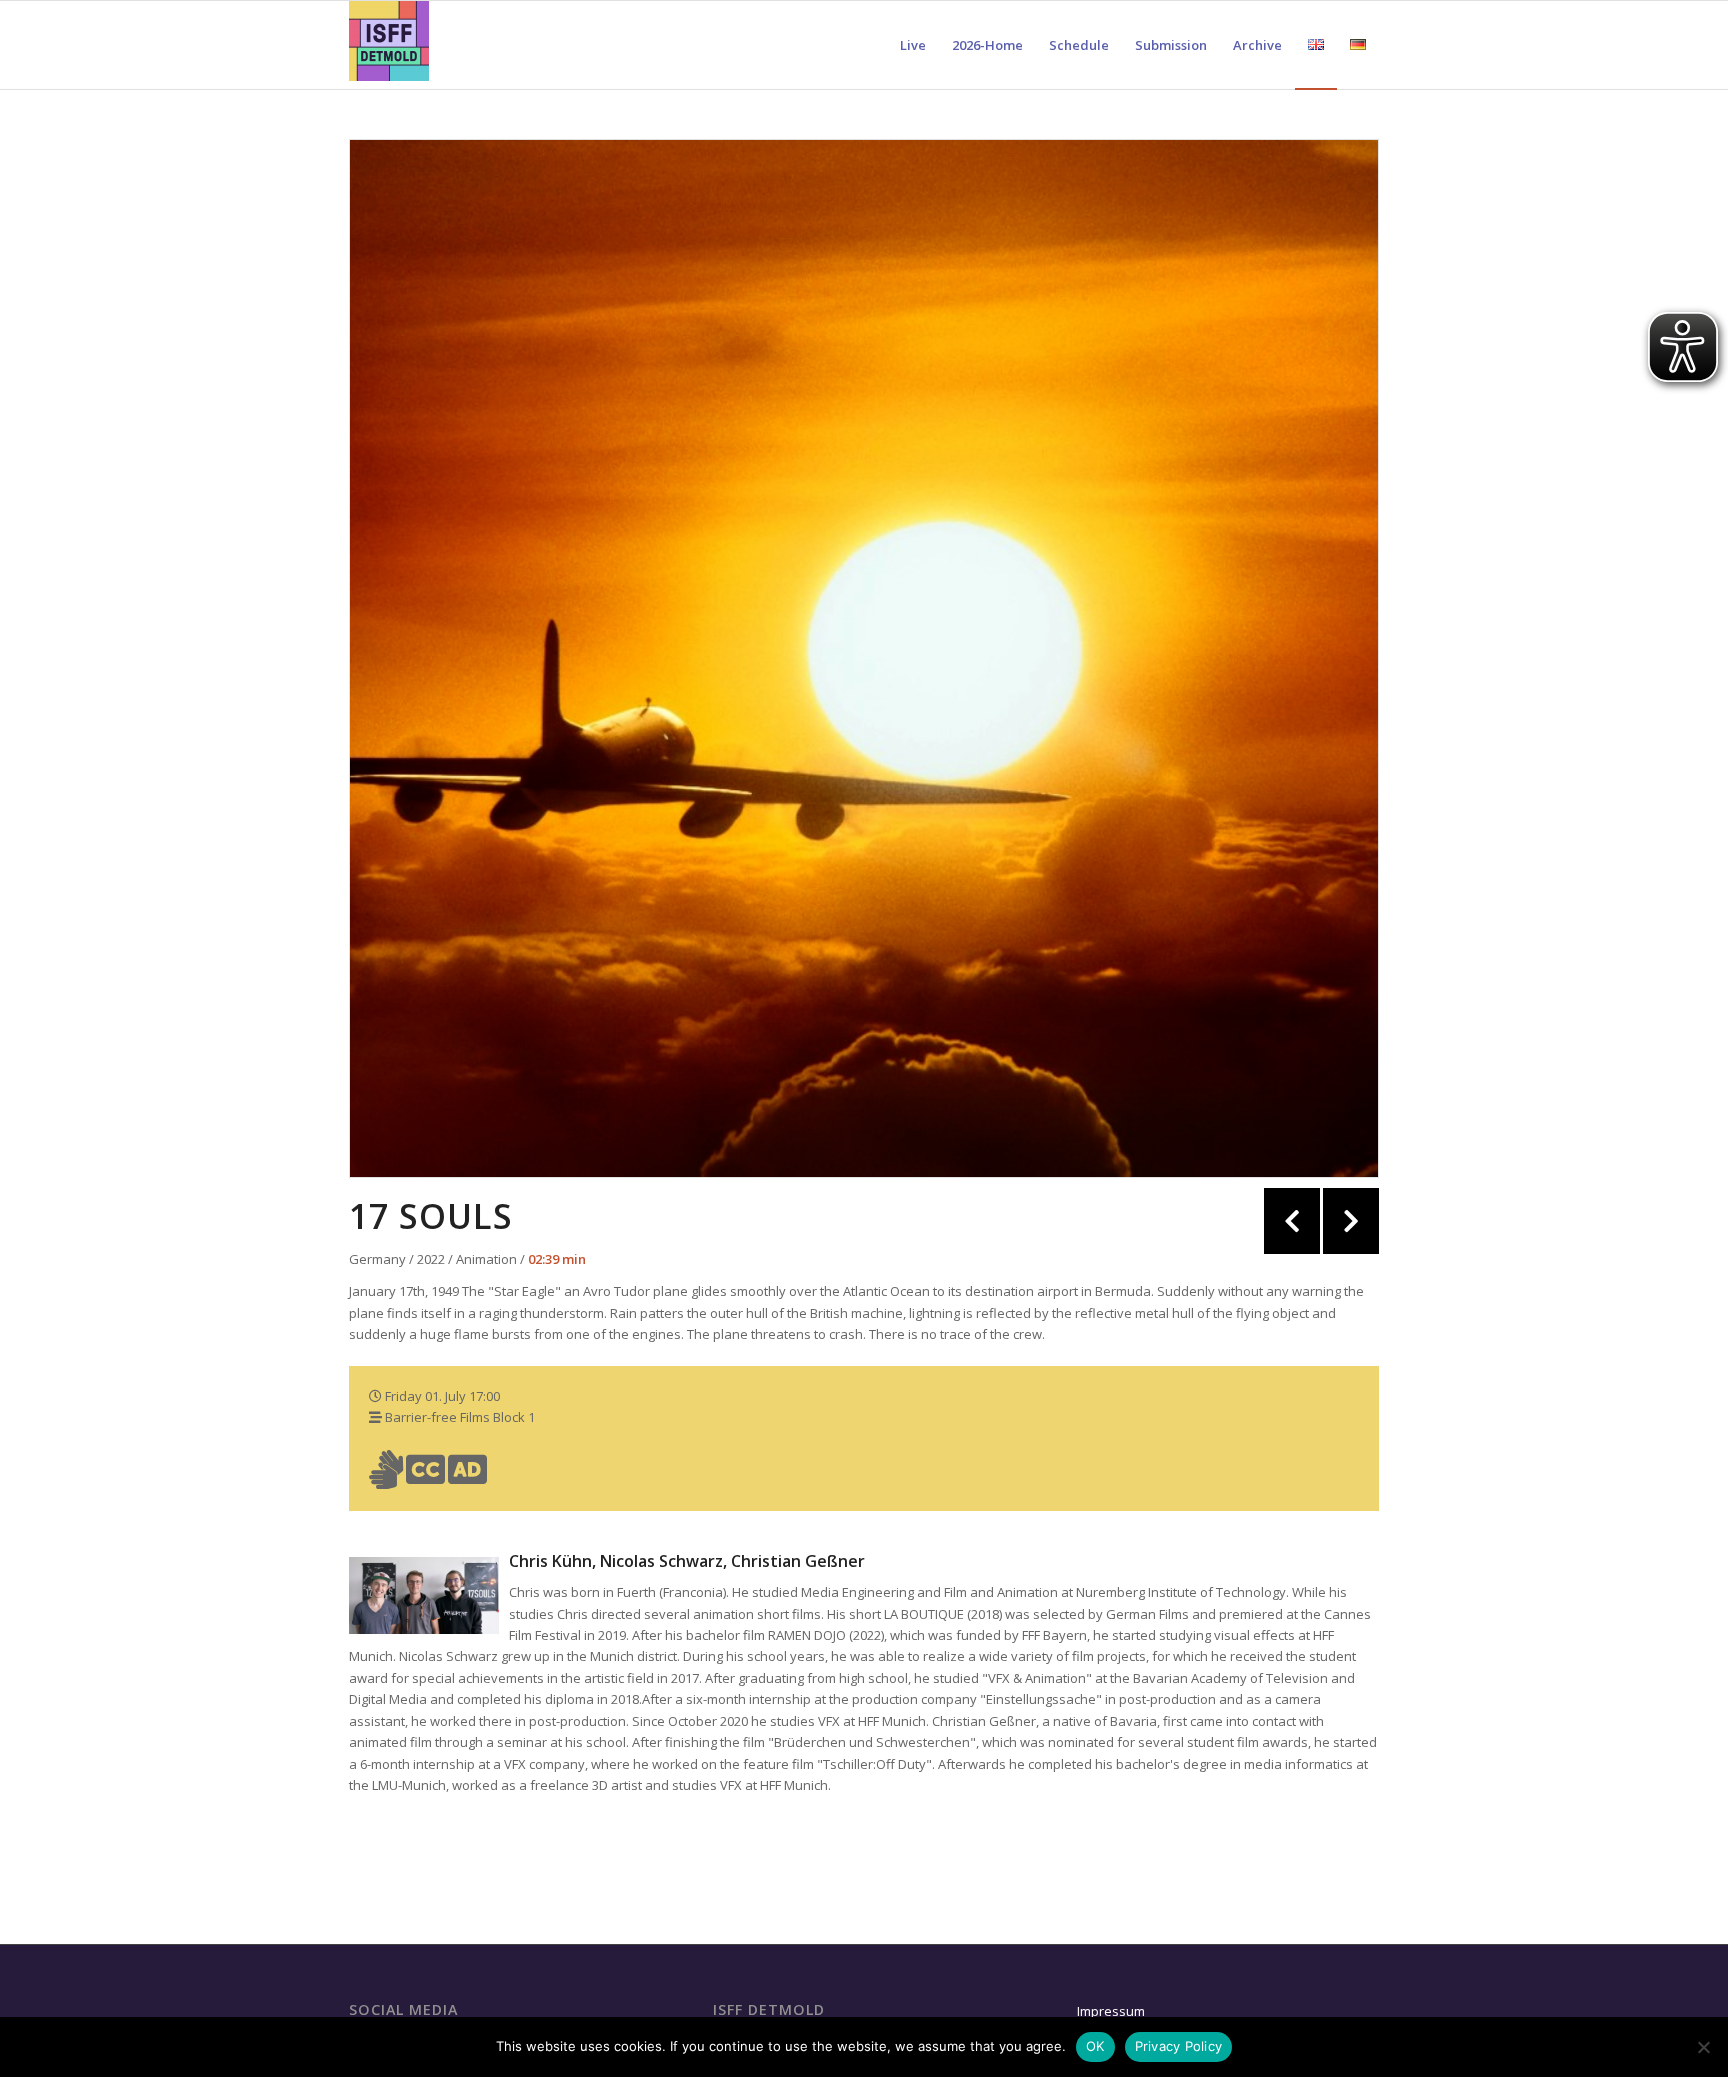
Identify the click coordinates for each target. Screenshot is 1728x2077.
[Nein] (1703, 2047)
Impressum (1111, 2011)
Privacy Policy (1179, 2046)
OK (1095, 2046)
